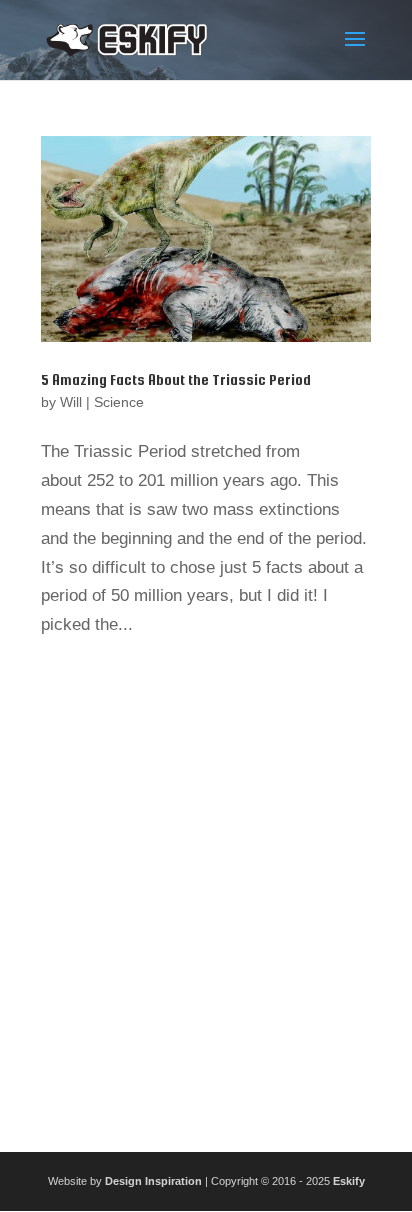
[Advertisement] (206, 888)
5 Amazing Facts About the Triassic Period (176, 379)
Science (119, 402)
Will (71, 402)
